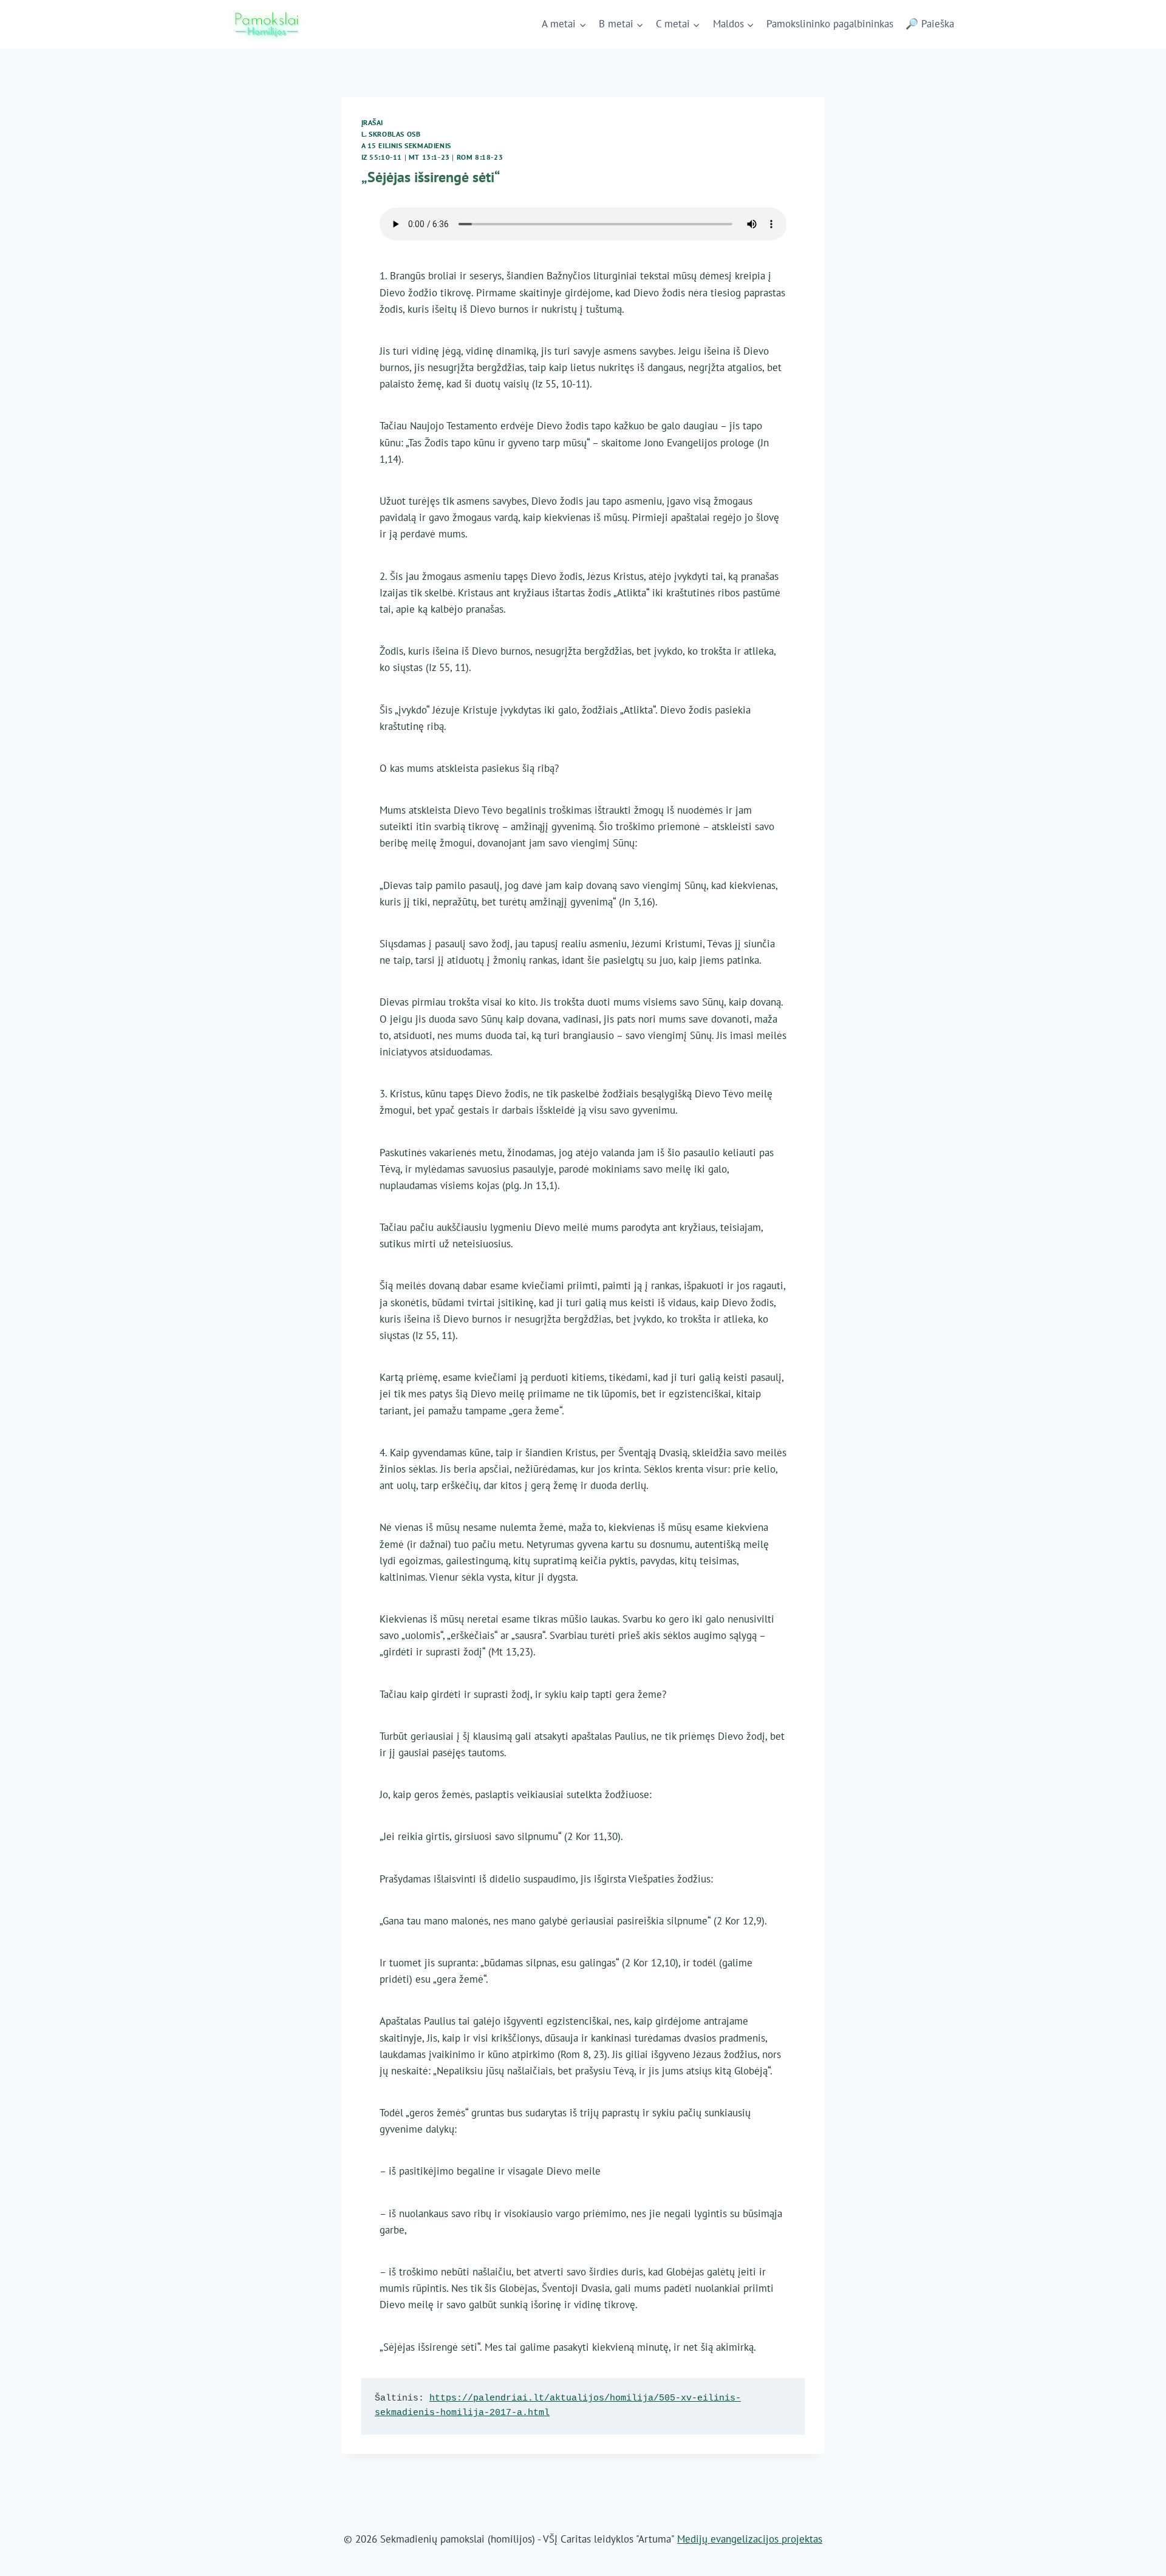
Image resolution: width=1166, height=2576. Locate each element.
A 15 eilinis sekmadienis (406, 145)
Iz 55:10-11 (382, 157)
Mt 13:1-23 (429, 157)
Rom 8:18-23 (480, 157)
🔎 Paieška (930, 24)
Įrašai (373, 122)
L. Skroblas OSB (391, 134)
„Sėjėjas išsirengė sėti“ (431, 177)
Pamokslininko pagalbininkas (830, 24)
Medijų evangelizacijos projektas (750, 2539)
